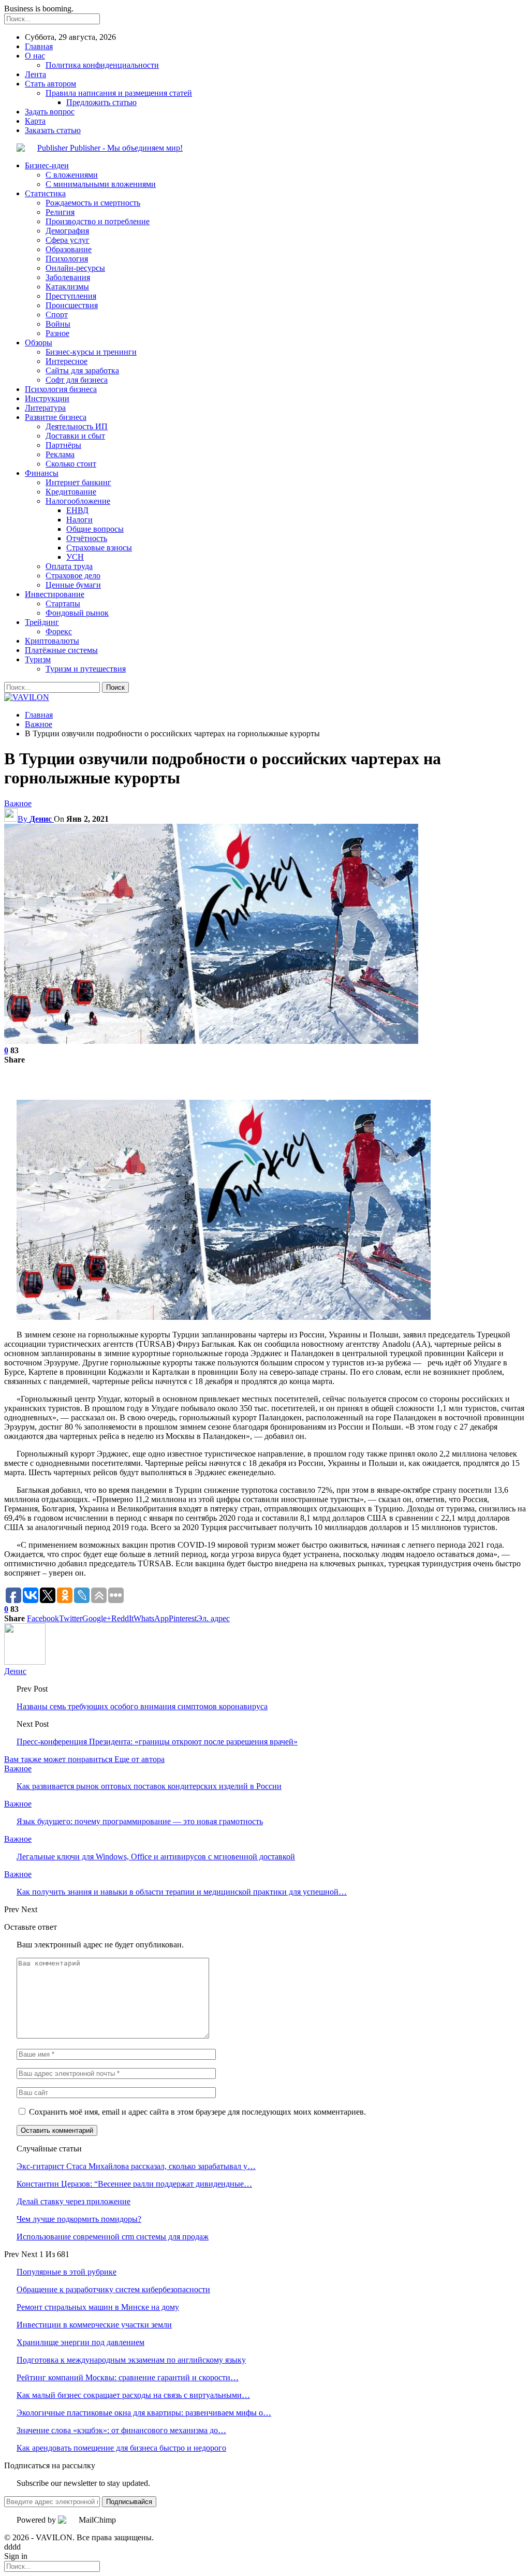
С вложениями (72, 175)
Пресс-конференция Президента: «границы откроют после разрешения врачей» (157, 1742)
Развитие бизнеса (56, 417)
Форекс (59, 631)
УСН (75, 557)
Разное (57, 333)
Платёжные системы (61, 650)
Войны (58, 324)
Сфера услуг (68, 240)
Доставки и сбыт (75, 436)
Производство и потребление (98, 221)
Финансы (42, 473)
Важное (18, 803)
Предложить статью (101, 102)
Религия (60, 212)
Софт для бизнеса (77, 380)
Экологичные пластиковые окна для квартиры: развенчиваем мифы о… (144, 2413)
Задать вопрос (50, 112)
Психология (67, 259)
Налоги (79, 520)
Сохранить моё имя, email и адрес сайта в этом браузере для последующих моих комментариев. (197, 2112)
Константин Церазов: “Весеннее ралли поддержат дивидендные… (134, 2184)
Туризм (38, 659)
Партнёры (63, 445)
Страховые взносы (99, 548)
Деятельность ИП (77, 426)
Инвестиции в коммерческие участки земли (94, 2325)
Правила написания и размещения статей (119, 93)
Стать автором (50, 84)
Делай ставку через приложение (73, 2201)
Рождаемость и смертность (93, 203)
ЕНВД (77, 510)
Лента (35, 74)
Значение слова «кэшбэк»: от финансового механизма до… (121, 2430)
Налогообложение (78, 501)
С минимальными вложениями (101, 184)
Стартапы (63, 603)
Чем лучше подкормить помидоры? (79, 2219)
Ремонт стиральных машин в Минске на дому (98, 2307)
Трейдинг (42, 622)
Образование (69, 249)
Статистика (45, 193)
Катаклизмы (67, 287)
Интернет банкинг (78, 482)
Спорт (57, 315)
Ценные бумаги (73, 585)
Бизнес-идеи (47, 165)
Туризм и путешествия (86, 669)
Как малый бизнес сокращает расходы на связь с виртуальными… (133, 2395)
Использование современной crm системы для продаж (113, 2237)
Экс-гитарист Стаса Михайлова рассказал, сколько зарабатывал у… (136, 2166)
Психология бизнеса (61, 389)
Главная (39, 46)
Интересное (67, 361)
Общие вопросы (95, 529)
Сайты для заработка (82, 370)
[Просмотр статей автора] (25, 1662)
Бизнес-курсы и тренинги (91, 352)
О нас (35, 56)
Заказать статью (53, 130)
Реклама (60, 454)
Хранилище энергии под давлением (80, 2342)
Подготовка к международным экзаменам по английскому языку (131, 2360)
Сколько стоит (71, 464)
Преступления (71, 296)
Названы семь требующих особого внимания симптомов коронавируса (142, 1706)
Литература (45, 408)
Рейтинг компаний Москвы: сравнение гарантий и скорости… (128, 2377)
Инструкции (47, 398)
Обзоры (39, 343)
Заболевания (68, 277)
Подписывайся (129, 2502)
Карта (35, 121)
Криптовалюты (52, 641)
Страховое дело (73, 576)
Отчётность (87, 538)
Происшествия (72, 305)
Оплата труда (69, 566)
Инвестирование (55, 594)
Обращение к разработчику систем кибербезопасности (113, 2289)
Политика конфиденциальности (102, 65)
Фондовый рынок (77, 613)
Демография (67, 231)
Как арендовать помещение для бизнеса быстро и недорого (121, 2448)
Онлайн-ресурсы (75, 268)
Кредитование (71, 492)
